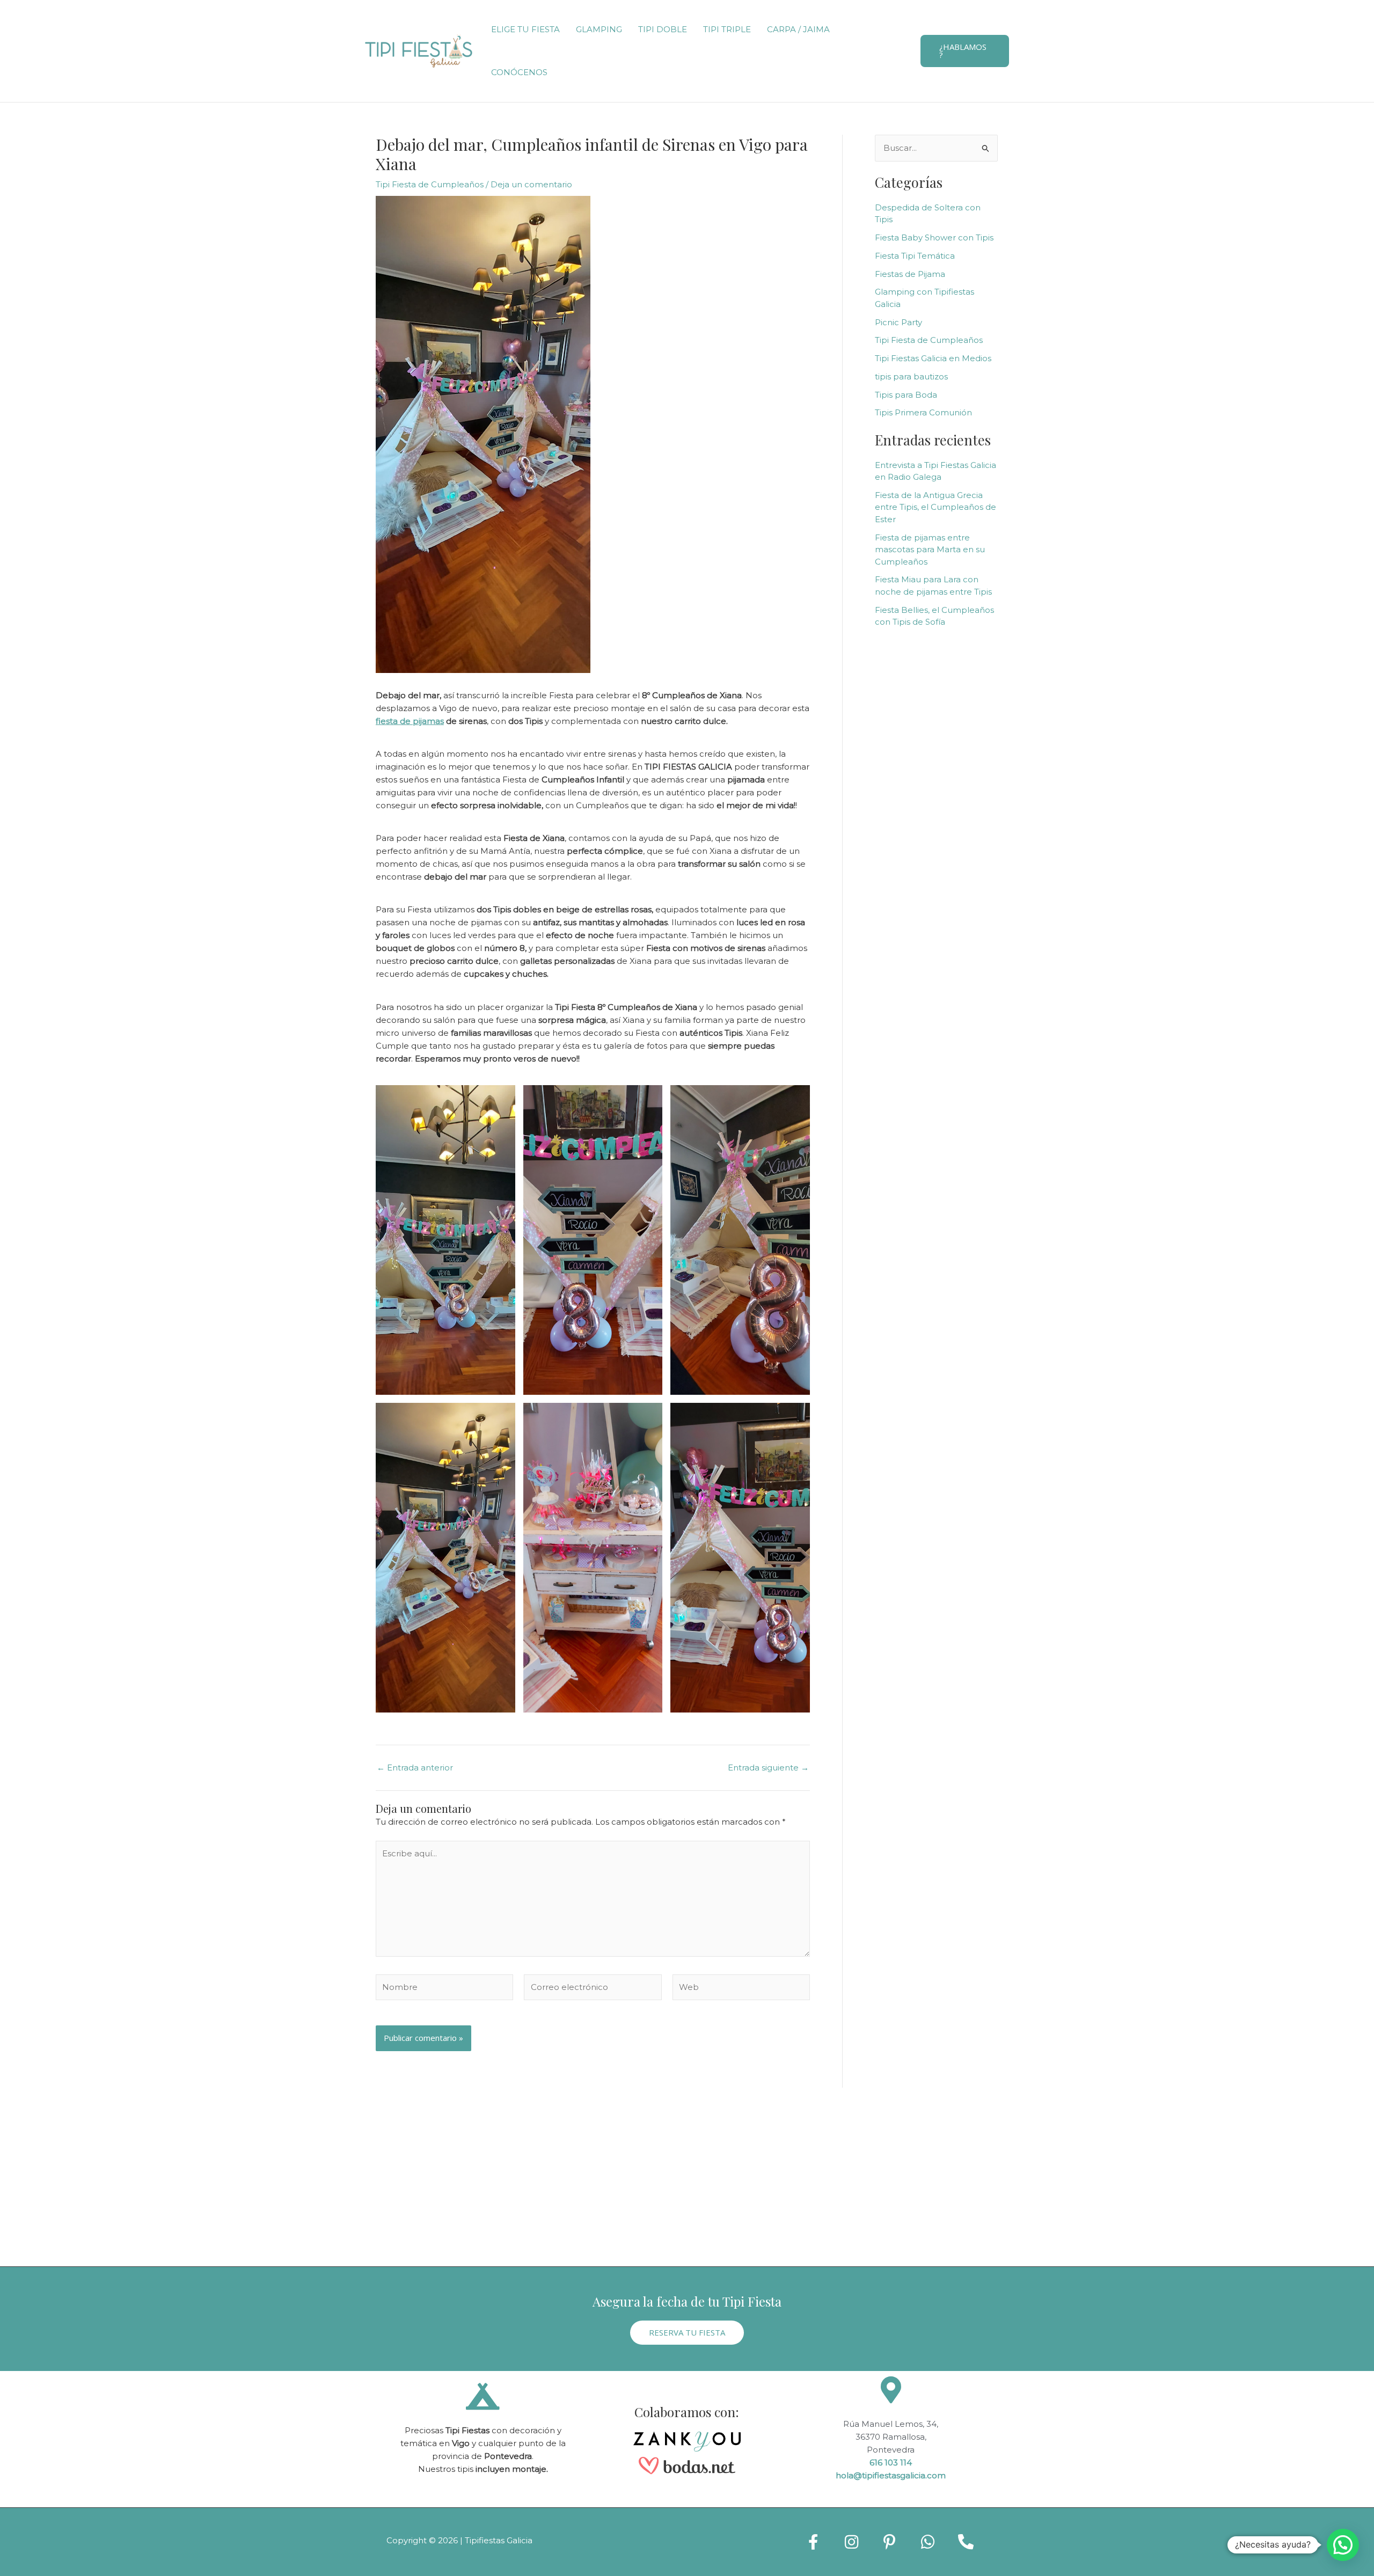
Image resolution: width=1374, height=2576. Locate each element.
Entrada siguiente (768, 1768)
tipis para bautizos (911, 376)
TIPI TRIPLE (727, 29)
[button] (965, 51)
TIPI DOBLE (663, 29)
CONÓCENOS (519, 72)
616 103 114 (891, 2462)
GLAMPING (599, 29)
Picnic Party (898, 322)
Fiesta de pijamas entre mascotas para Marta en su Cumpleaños (930, 550)
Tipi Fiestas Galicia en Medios (933, 358)
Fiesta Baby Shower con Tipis (934, 237)
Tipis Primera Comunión (923, 412)
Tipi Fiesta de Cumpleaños (430, 184)
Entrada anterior (415, 1768)
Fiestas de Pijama (910, 274)
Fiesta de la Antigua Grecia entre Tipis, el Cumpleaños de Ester (936, 507)
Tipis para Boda (906, 395)
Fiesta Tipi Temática (915, 256)
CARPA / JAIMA (798, 29)
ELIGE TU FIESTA (525, 29)
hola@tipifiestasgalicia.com (891, 2475)
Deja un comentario (531, 184)
